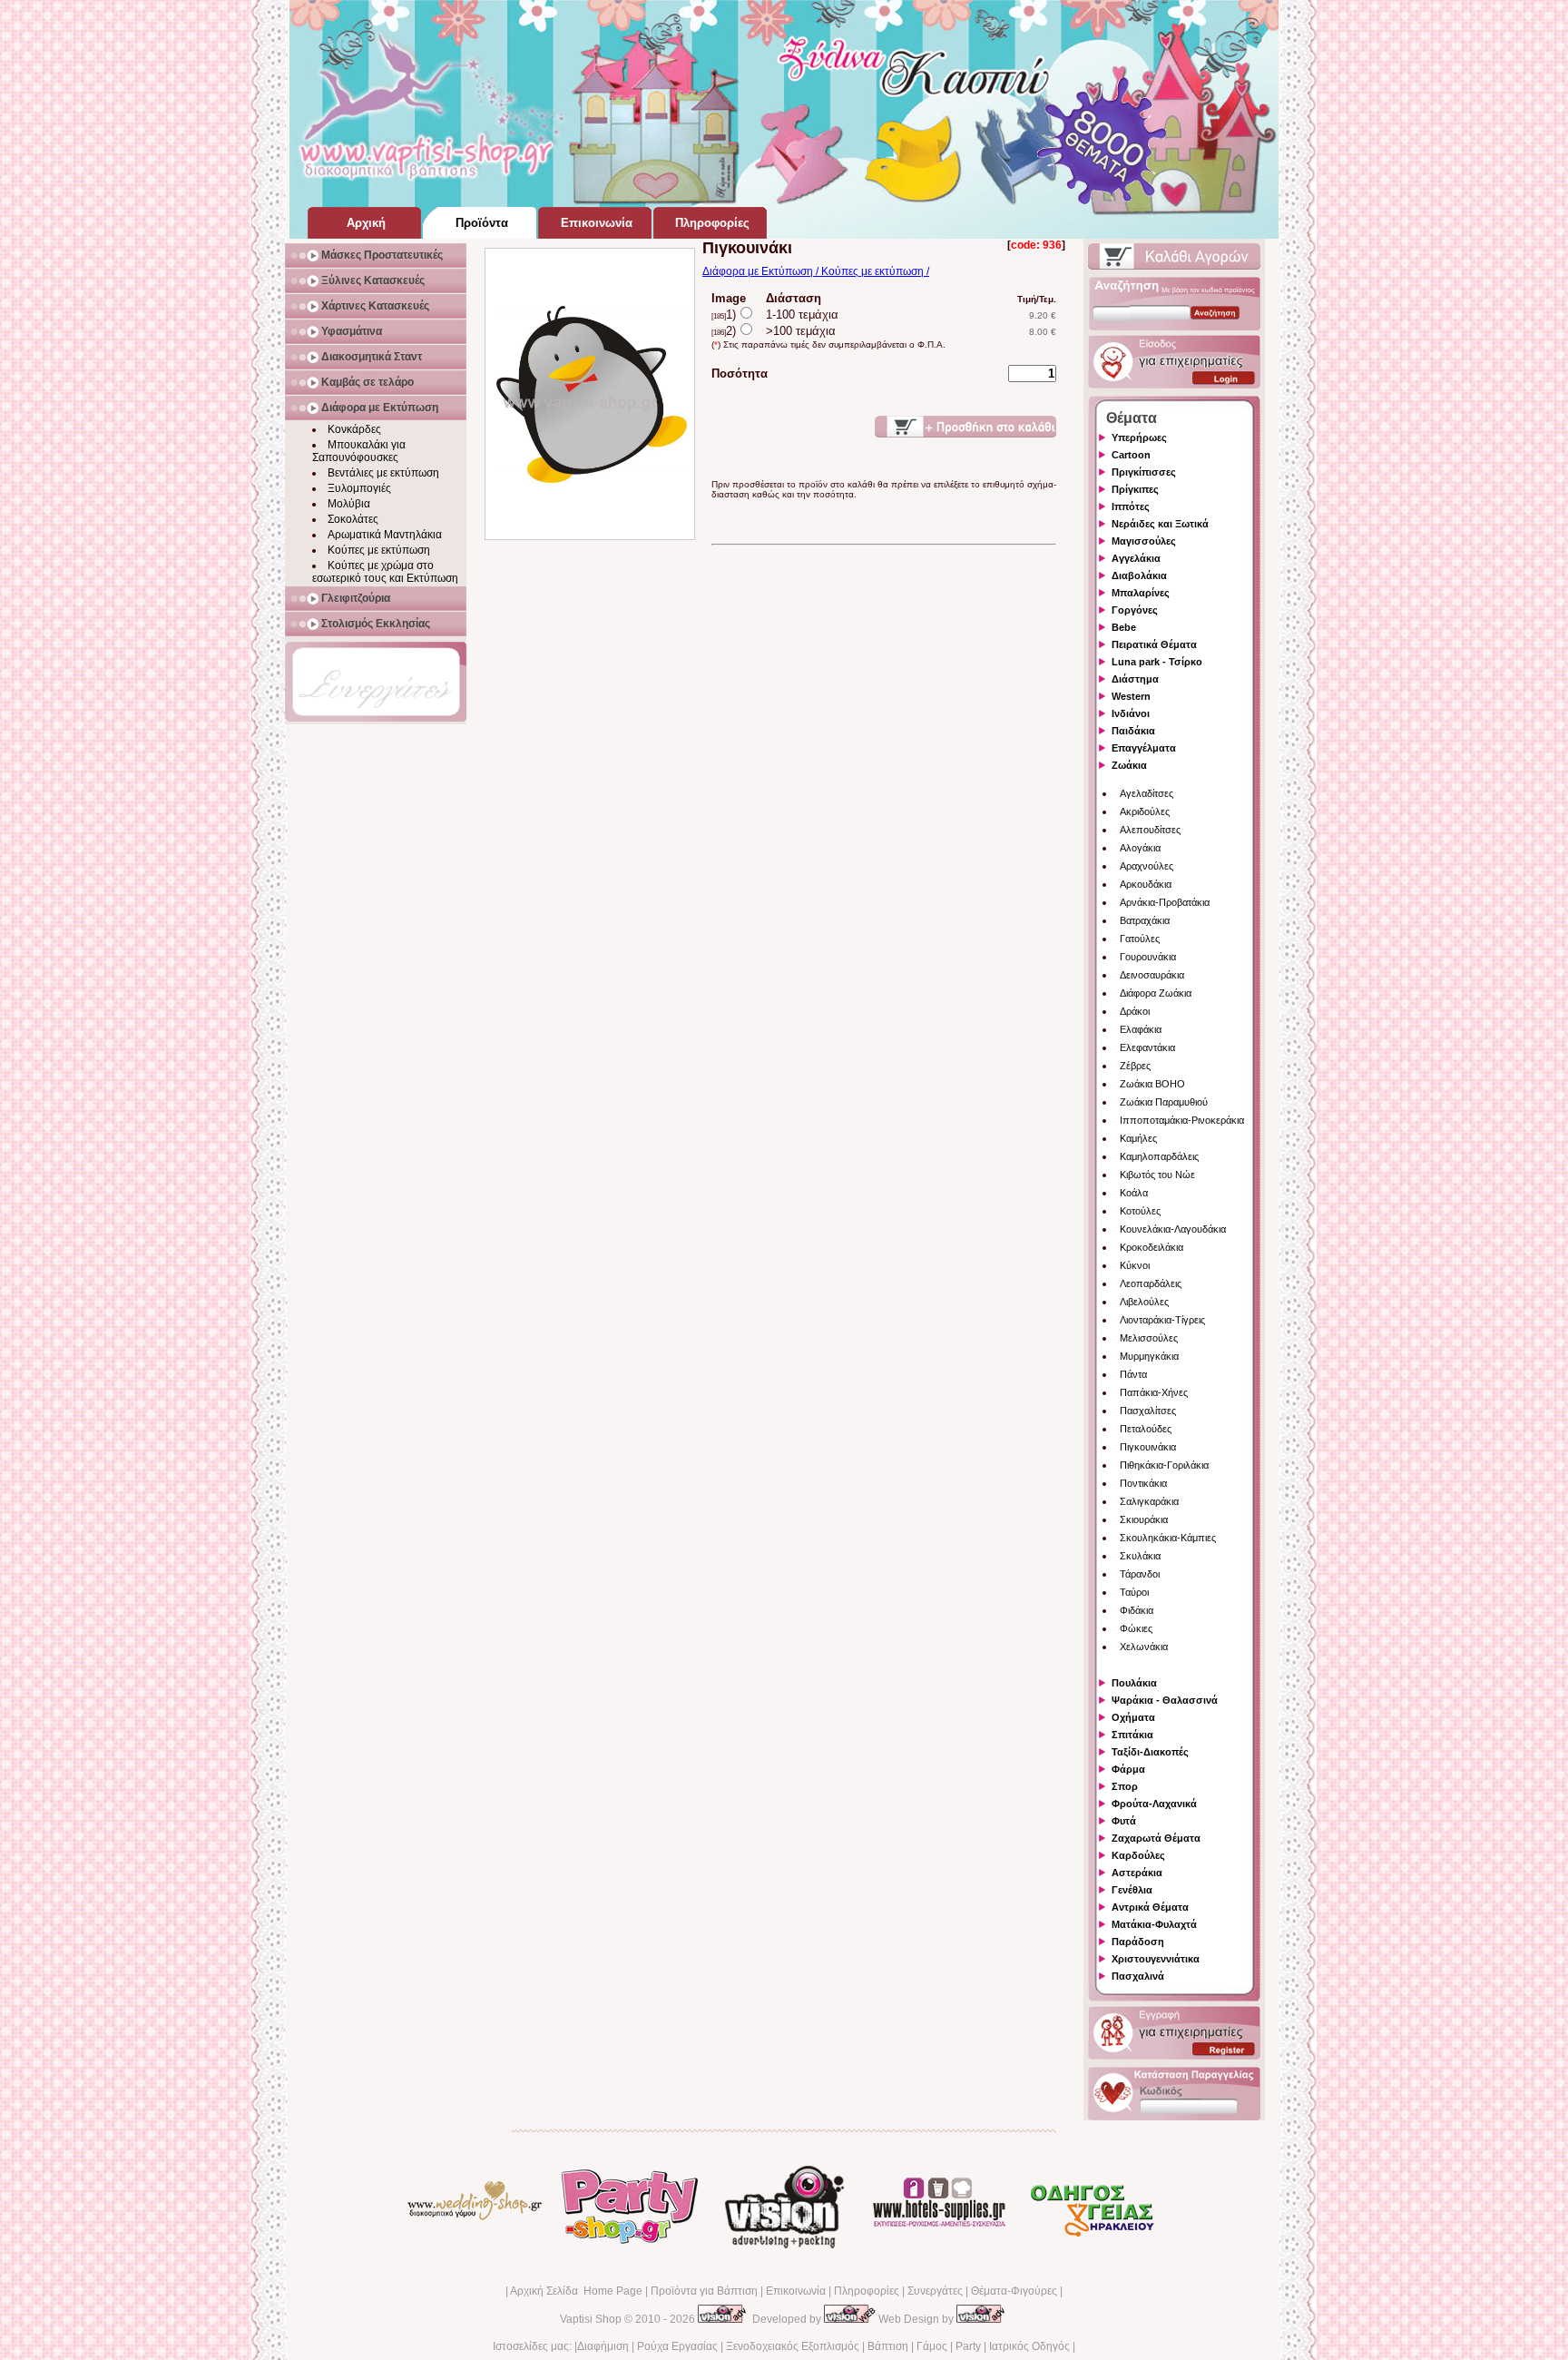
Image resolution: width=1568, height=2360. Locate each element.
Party (968, 2346)
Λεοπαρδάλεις (1151, 1283)
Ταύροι (1134, 1592)
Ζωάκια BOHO (1152, 1084)
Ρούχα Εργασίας (677, 2346)
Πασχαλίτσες (1148, 1411)
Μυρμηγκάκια (1149, 1356)
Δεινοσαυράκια (1152, 975)
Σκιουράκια (1144, 1519)
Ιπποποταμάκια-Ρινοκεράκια (1182, 1120)
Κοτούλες (1140, 1211)
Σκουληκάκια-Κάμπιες (1168, 1538)
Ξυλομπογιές (359, 488)
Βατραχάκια (1145, 920)
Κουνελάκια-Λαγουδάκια (1173, 1229)
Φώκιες (1136, 1628)
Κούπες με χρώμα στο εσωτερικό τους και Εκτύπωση (385, 572)
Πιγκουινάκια (1148, 1447)
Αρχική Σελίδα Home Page (576, 2291)
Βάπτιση (888, 2346)
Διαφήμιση (603, 2346)
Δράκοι (1135, 1011)
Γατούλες (1140, 939)
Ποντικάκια (1143, 1483)
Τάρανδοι (1140, 1574)
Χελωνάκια (1144, 1647)
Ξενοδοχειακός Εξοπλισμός (793, 2346)
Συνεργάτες (935, 2291)
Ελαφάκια (1141, 1029)
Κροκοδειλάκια (1151, 1247)
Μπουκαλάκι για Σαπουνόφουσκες (359, 451)
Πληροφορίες (867, 2291)
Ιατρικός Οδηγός (1029, 2346)
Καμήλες (1138, 1138)
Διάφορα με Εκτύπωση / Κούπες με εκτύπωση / (816, 271)
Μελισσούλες (1149, 1338)
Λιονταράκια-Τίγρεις (1162, 1320)
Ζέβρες (1135, 1066)
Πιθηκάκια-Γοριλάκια (1164, 1465)
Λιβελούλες (1144, 1302)
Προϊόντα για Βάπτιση (704, 2291)
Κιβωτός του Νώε (1157, 1175)
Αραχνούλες (1147, 866)
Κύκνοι (1135, 1265)
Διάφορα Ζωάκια (1156, 993)
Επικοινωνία (796, 2291)
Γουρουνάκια (1148, 957)
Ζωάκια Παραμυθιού (1164, 1102)
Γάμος (932, 2346)
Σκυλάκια (1140, 1556)
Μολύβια (349, 504)
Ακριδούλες (1145, 811)
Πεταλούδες (1146, 1429)
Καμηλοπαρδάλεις (1159, 1156)
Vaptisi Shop (591, 2319)
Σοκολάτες (353, 519)
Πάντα (1133, 1374)
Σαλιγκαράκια (1149, 1501)
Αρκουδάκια (1146, 884)
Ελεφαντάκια (1147, 1047)
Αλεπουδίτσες (1150, 830)
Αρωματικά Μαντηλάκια (385, 535)
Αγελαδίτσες (1147, 793)
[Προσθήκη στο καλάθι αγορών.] (965, 427)
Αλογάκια (1140, 848)
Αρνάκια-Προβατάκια (1165, 902)
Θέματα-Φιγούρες (1014, 2291)
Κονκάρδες (354, 429)
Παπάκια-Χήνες (1154, 1392)
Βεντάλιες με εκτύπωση (383, 473)
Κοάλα (1134, 1193)
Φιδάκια (1137, 1610)
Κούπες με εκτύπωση (379, 550)
